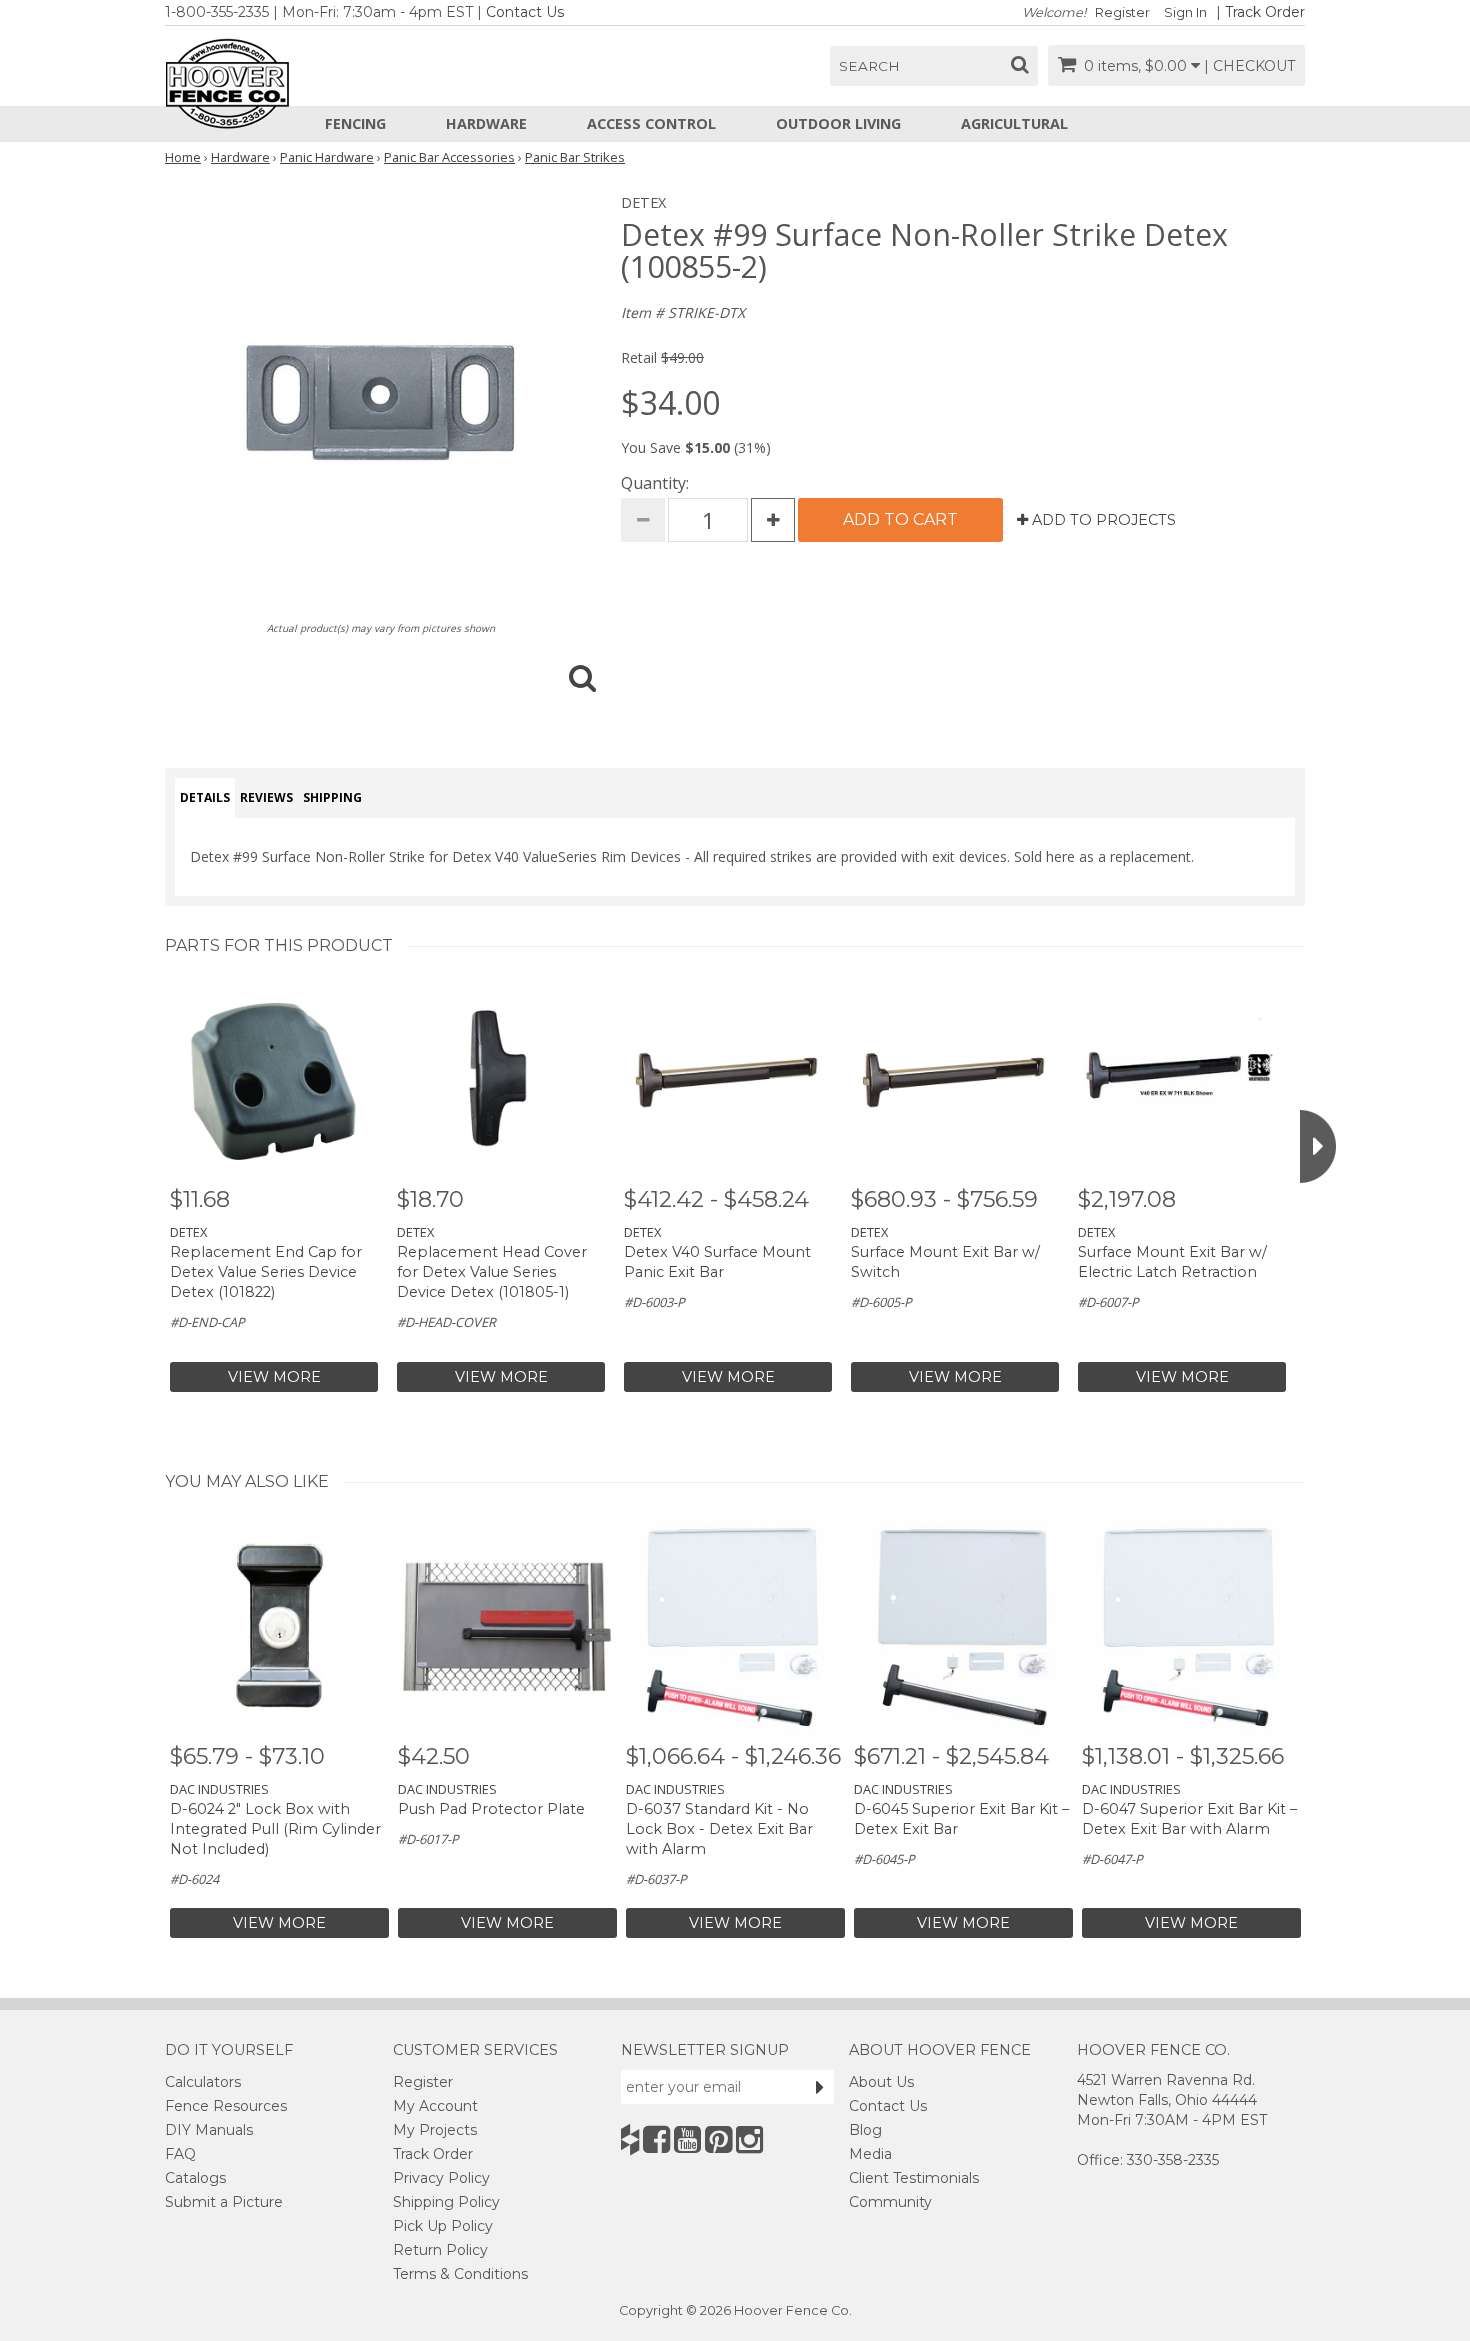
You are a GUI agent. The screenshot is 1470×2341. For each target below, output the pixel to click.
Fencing (355, 123)
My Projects (435, 2130)
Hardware (486, 123)
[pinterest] (718, 2139)
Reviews (266, 797)
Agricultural (1014, 123)
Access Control (651, 123)
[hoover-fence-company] (630, 2139)
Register (1122, 12)
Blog (865, 2130)
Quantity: (655, 483)
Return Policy (440, 2250)
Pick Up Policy (443, 2226)
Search (869, 66)
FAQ (180, 2154)
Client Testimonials (914, 2178)
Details (205, 797)
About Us (881, 2082)
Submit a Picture (224, 2202)
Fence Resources (226, 2106)
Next (1318, 1146)
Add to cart (900, 519)
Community (890, 2202)
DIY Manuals (209, 2130)
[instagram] (749, 2139)
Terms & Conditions (460, 2274)
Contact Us (525, 12)
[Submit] (820, 2087)
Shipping (332, 797)
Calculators (203, 2082)
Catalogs (195, 2178)
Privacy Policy (441, 2178)
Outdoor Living (838, 123)
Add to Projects (1102, 520)
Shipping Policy (446, 2202)
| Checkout (1249, 66)
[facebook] (656, 2139)
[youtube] (687, 2139)
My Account (435, 2106)
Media (870, 2154)
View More (274, 1377)
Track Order (1265, 12)
